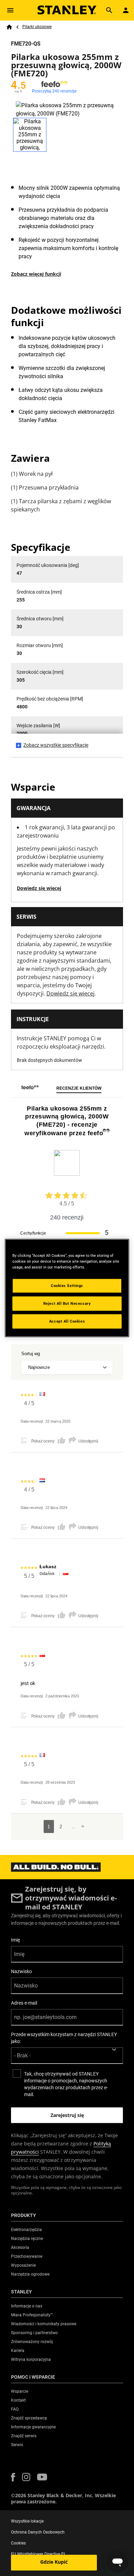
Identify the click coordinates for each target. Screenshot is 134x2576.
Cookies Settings (67, 1286)
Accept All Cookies (67, 1321)
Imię (15, 1940)
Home (9, 27)
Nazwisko (21, 1971)
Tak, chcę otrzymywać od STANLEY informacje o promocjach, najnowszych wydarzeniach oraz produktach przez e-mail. (66, 2084)
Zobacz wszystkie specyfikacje (56, 745)
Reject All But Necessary (67, 1303)
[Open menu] (10, 10)
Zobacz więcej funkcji (36, 274)
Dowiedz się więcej (39, 888)
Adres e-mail (24, 2003)
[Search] (109, 10)
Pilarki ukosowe (37, 27)
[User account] (126, 10)
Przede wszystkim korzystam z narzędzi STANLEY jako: (64, 2038)
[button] (13, 2477)
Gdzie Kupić (54, 2562)
